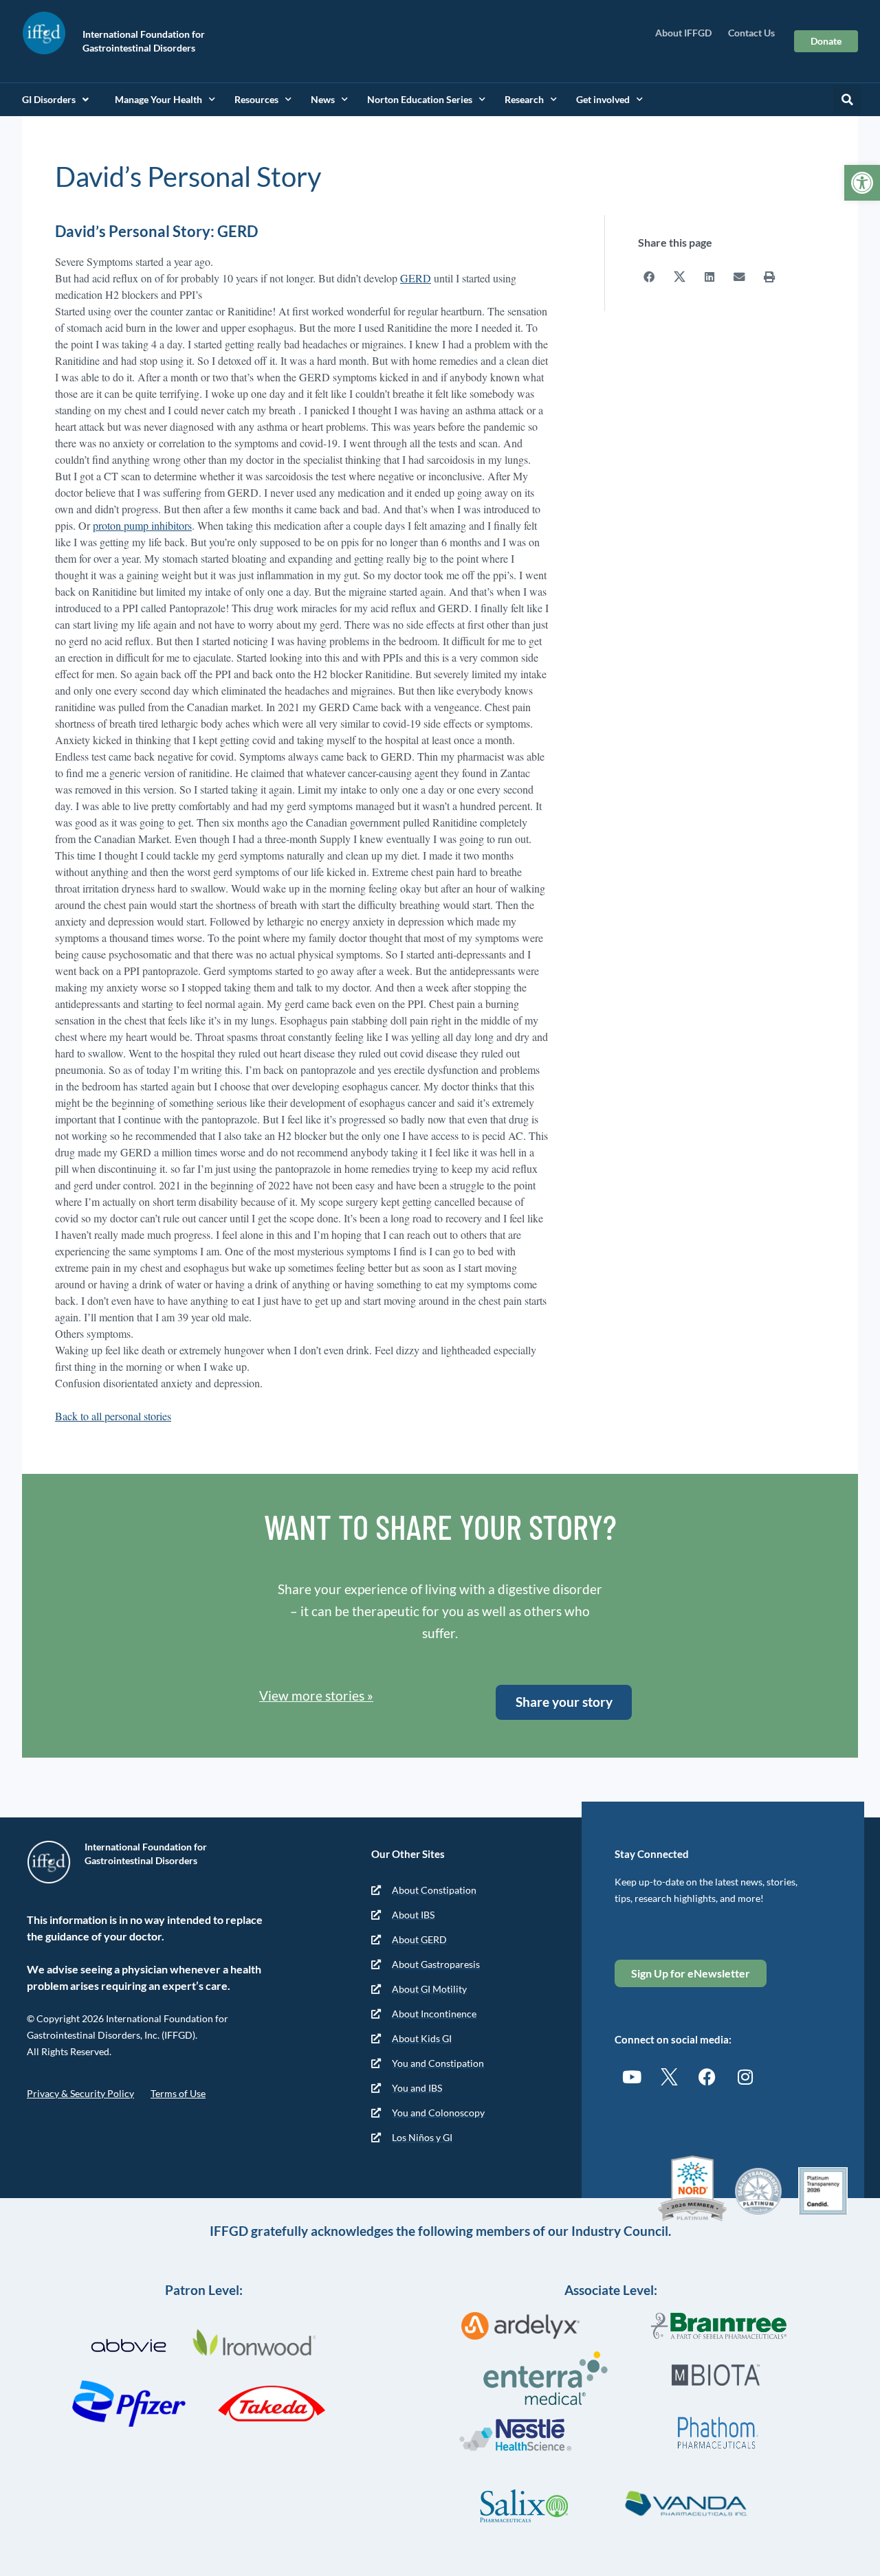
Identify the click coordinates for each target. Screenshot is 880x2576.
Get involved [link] (603, 99)
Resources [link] (256, 99)
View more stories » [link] (316, 1695)
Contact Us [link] (751, 33)
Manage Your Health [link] (158, 99)
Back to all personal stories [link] (113, 1416)
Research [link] (524, 99)
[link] (862, 183)
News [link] (323, 99)
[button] (847, 100)
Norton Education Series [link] (420, 99)
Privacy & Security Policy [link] (80, 2093)
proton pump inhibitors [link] (142, 525)
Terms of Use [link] (178, 2093)
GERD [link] (416, 278)
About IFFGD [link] (683, 33)
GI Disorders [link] (49, 99)
